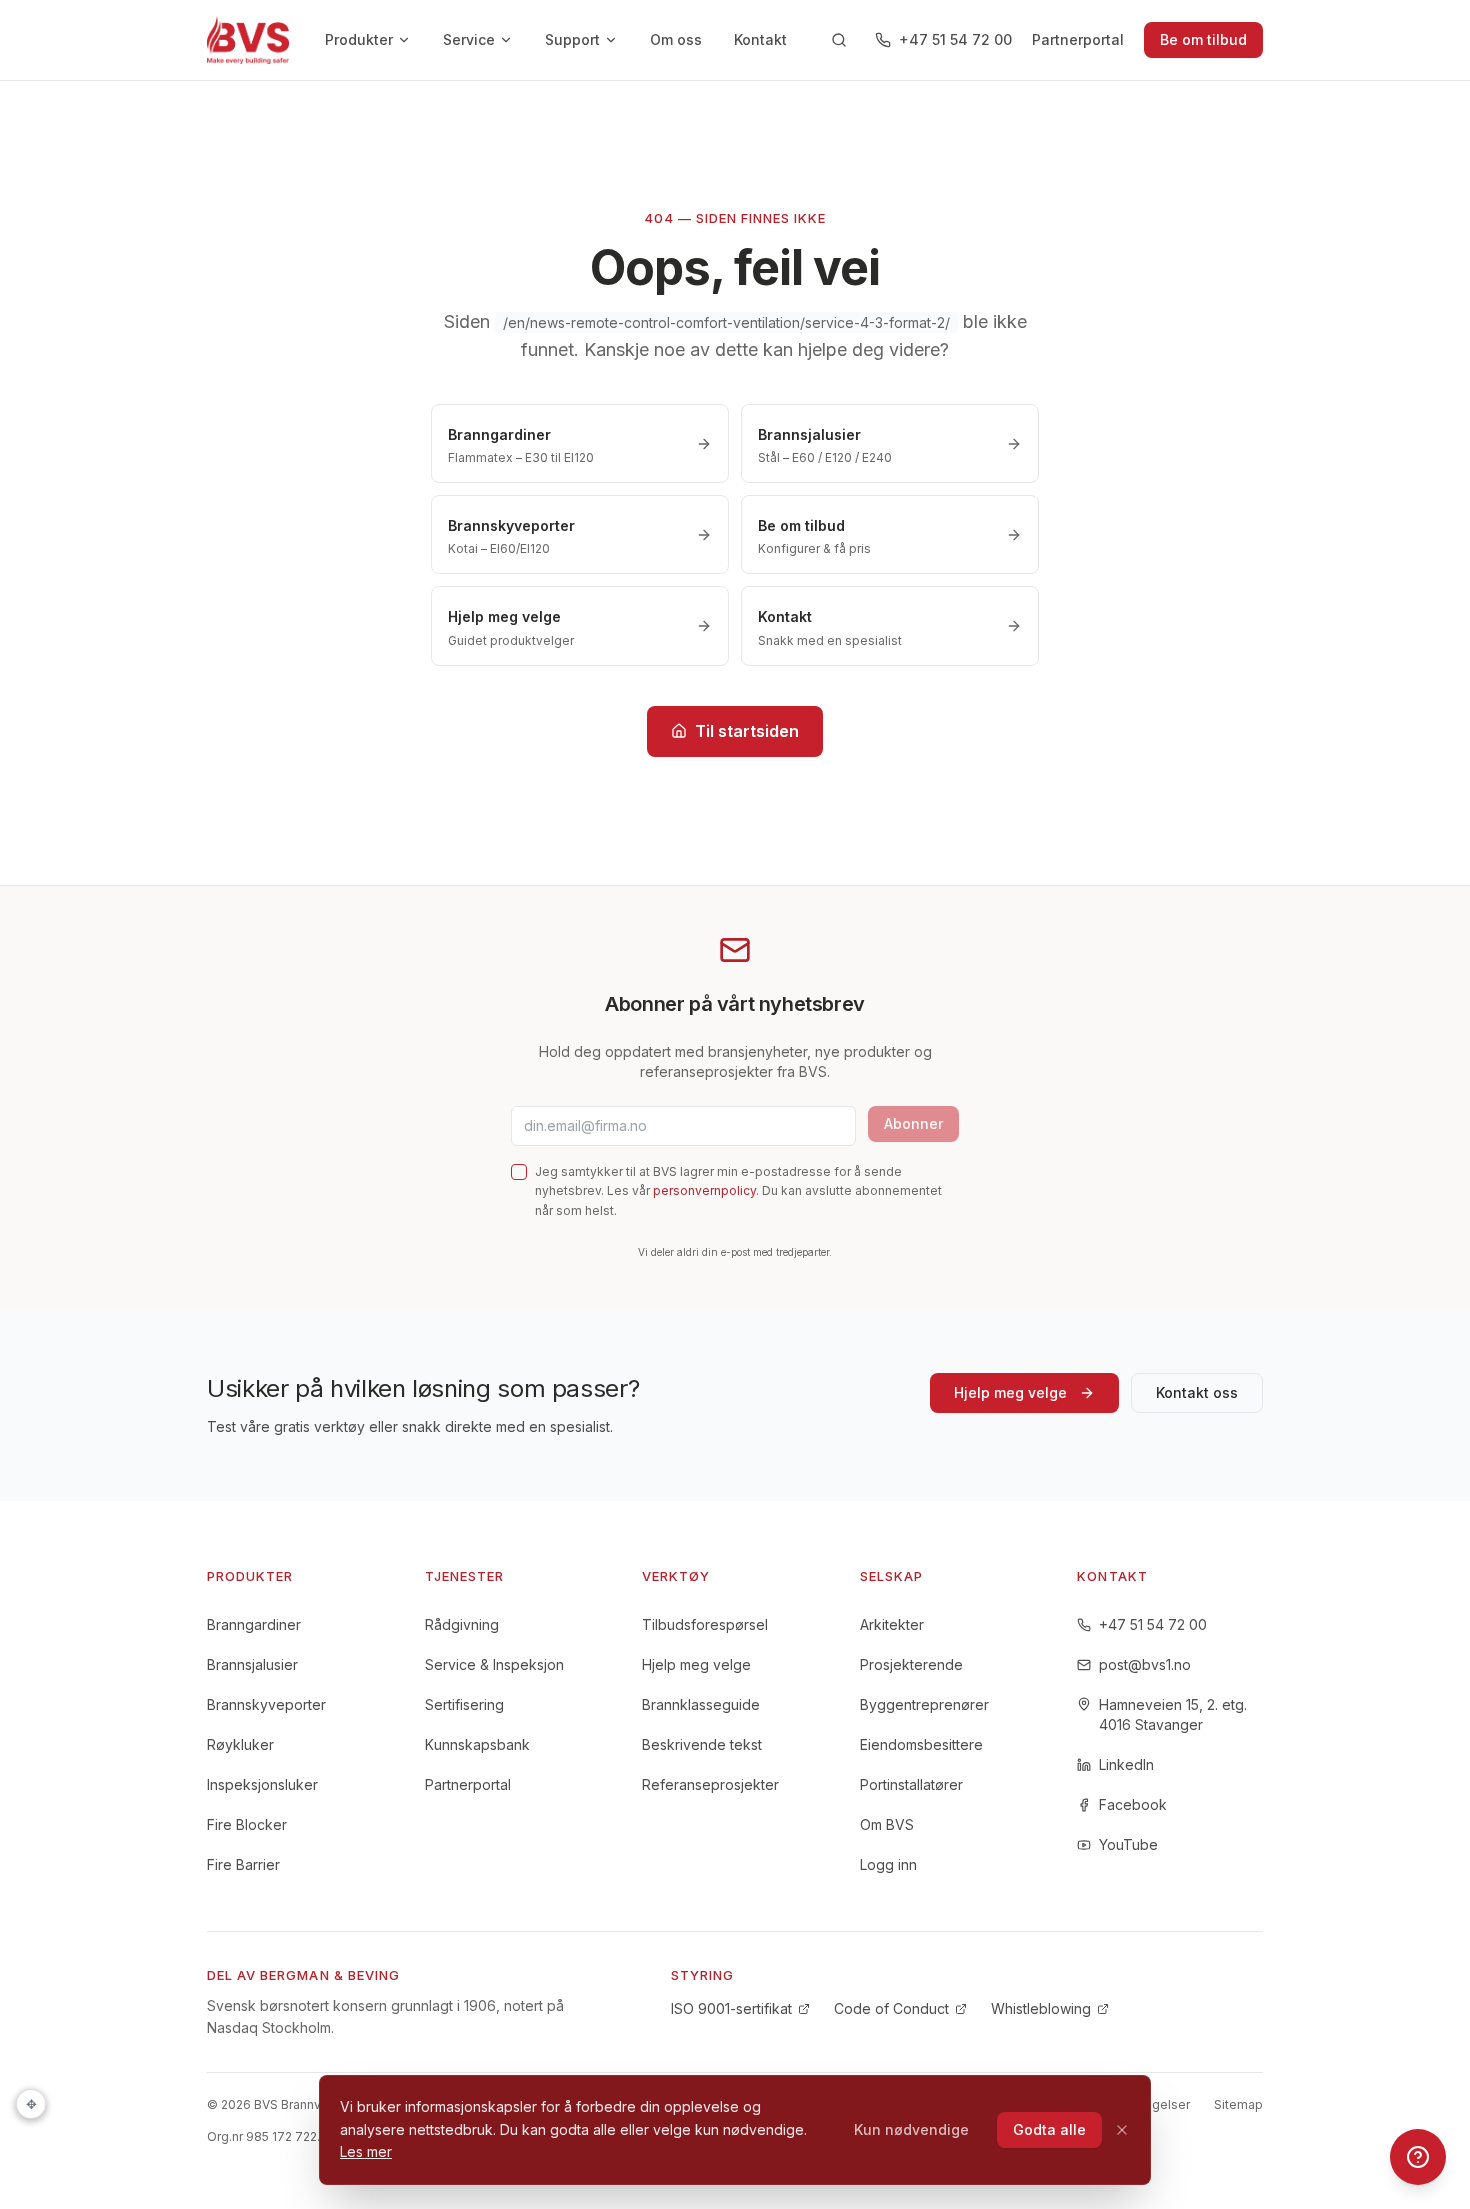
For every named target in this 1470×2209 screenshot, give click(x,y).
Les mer (366, 2151)
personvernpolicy (704, 1190)
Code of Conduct (891, 2008)
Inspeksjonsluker (262, 1784)
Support (572, 39)
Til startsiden (747, 731)
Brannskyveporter (266, 1704)
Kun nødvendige (911, 2129)
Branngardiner (254, 1624)
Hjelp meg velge (1010, 1392)
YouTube (1128, 1844)
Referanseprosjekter (710, 1784)
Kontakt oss (1197, 1392)
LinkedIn (1126, 1764)
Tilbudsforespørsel (705, 1624)
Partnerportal (1078, 39)
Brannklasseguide (701, 1704)
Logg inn (888, 1864)
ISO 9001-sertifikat (731, 2008)
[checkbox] (519, 1172)
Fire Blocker (247, 1824)
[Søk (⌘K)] (839, 40)
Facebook (1133, 1804)
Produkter (359, 39)
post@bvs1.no (1145, 1664)
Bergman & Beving (330, 1975)
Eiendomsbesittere (921, 1744)
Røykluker (240, 1744)
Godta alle (1049, 2129)
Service (469, 39)
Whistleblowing (1041, 2008)
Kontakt (760, 39)
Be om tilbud (1203, 39)
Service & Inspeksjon (494, 1664)
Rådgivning (462, 1624)
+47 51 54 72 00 (955, 39)
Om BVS (887, 1824)
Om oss (676, 39)
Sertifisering (464, 1704)
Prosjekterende (911, 1664)
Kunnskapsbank (477, 1744)
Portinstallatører (911, 1784)
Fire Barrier (243, 1864)
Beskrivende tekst (702, 1744)
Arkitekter (892, 1624)
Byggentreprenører (924, 1704)
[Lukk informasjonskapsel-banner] (1122, 2130)
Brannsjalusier (252, 1664)
